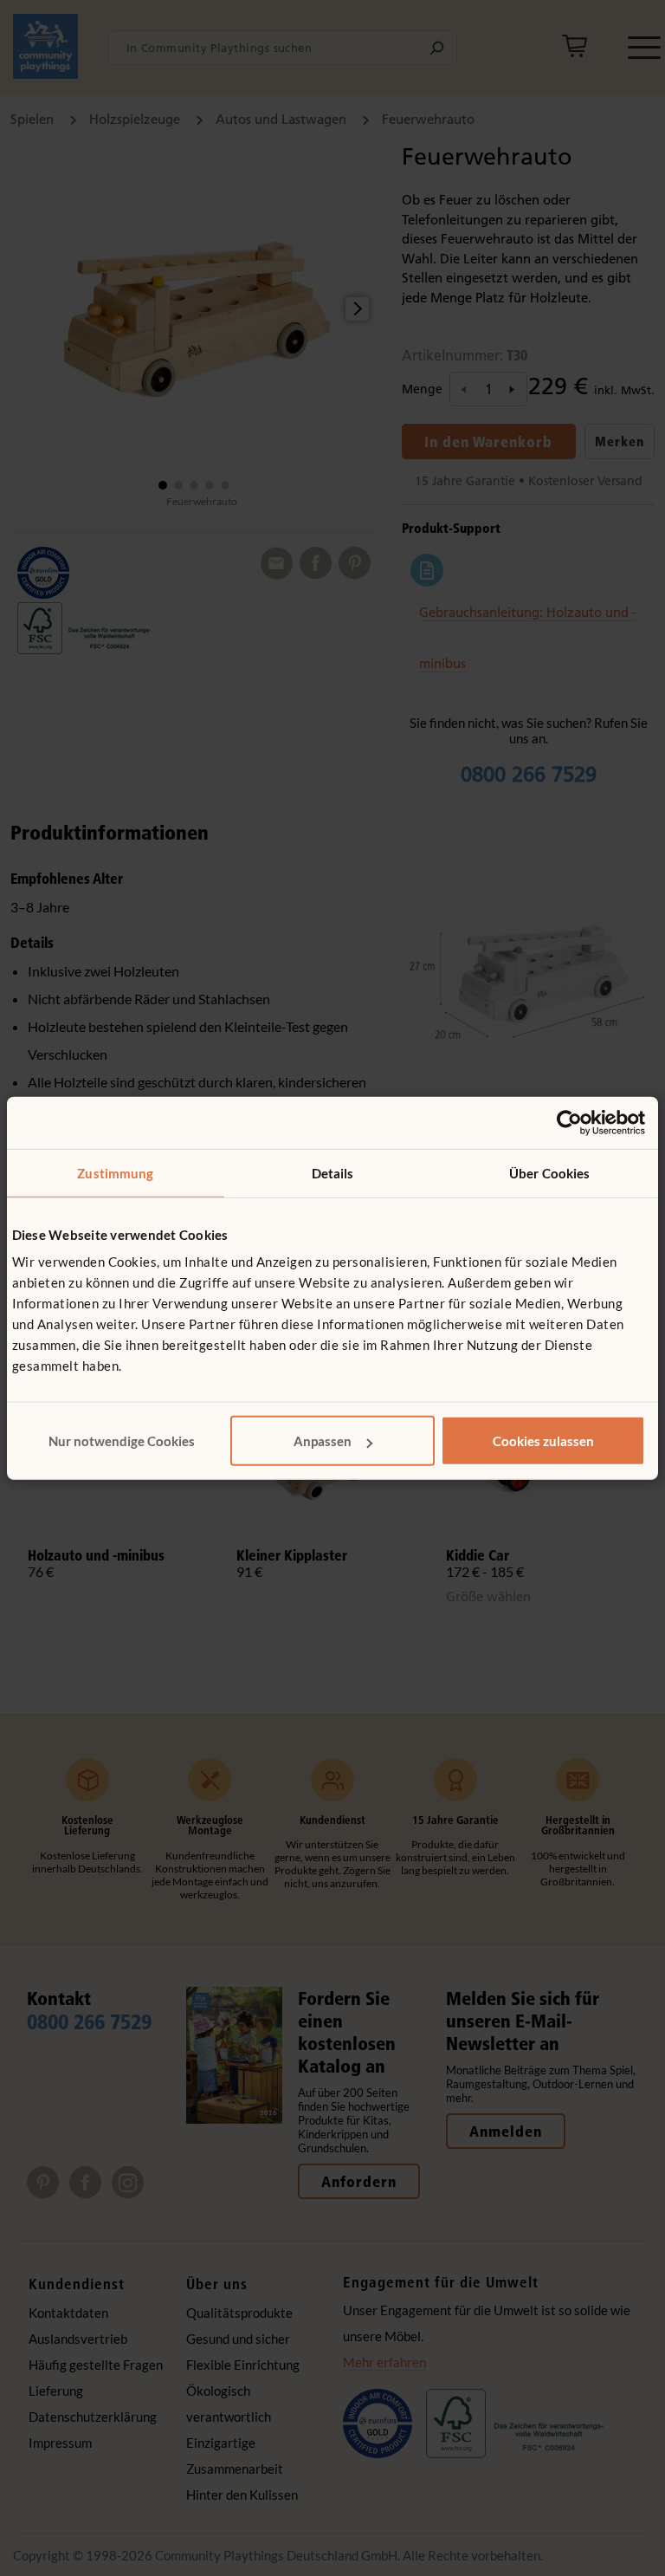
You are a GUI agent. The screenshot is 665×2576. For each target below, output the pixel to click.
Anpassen (323, 1441)
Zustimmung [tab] (115, 1172)
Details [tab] (333, 1172)
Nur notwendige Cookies (122, 1441)
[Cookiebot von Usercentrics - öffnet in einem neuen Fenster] (569, 1122)
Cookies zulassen (543, 1441)
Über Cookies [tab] (549, 1172)
